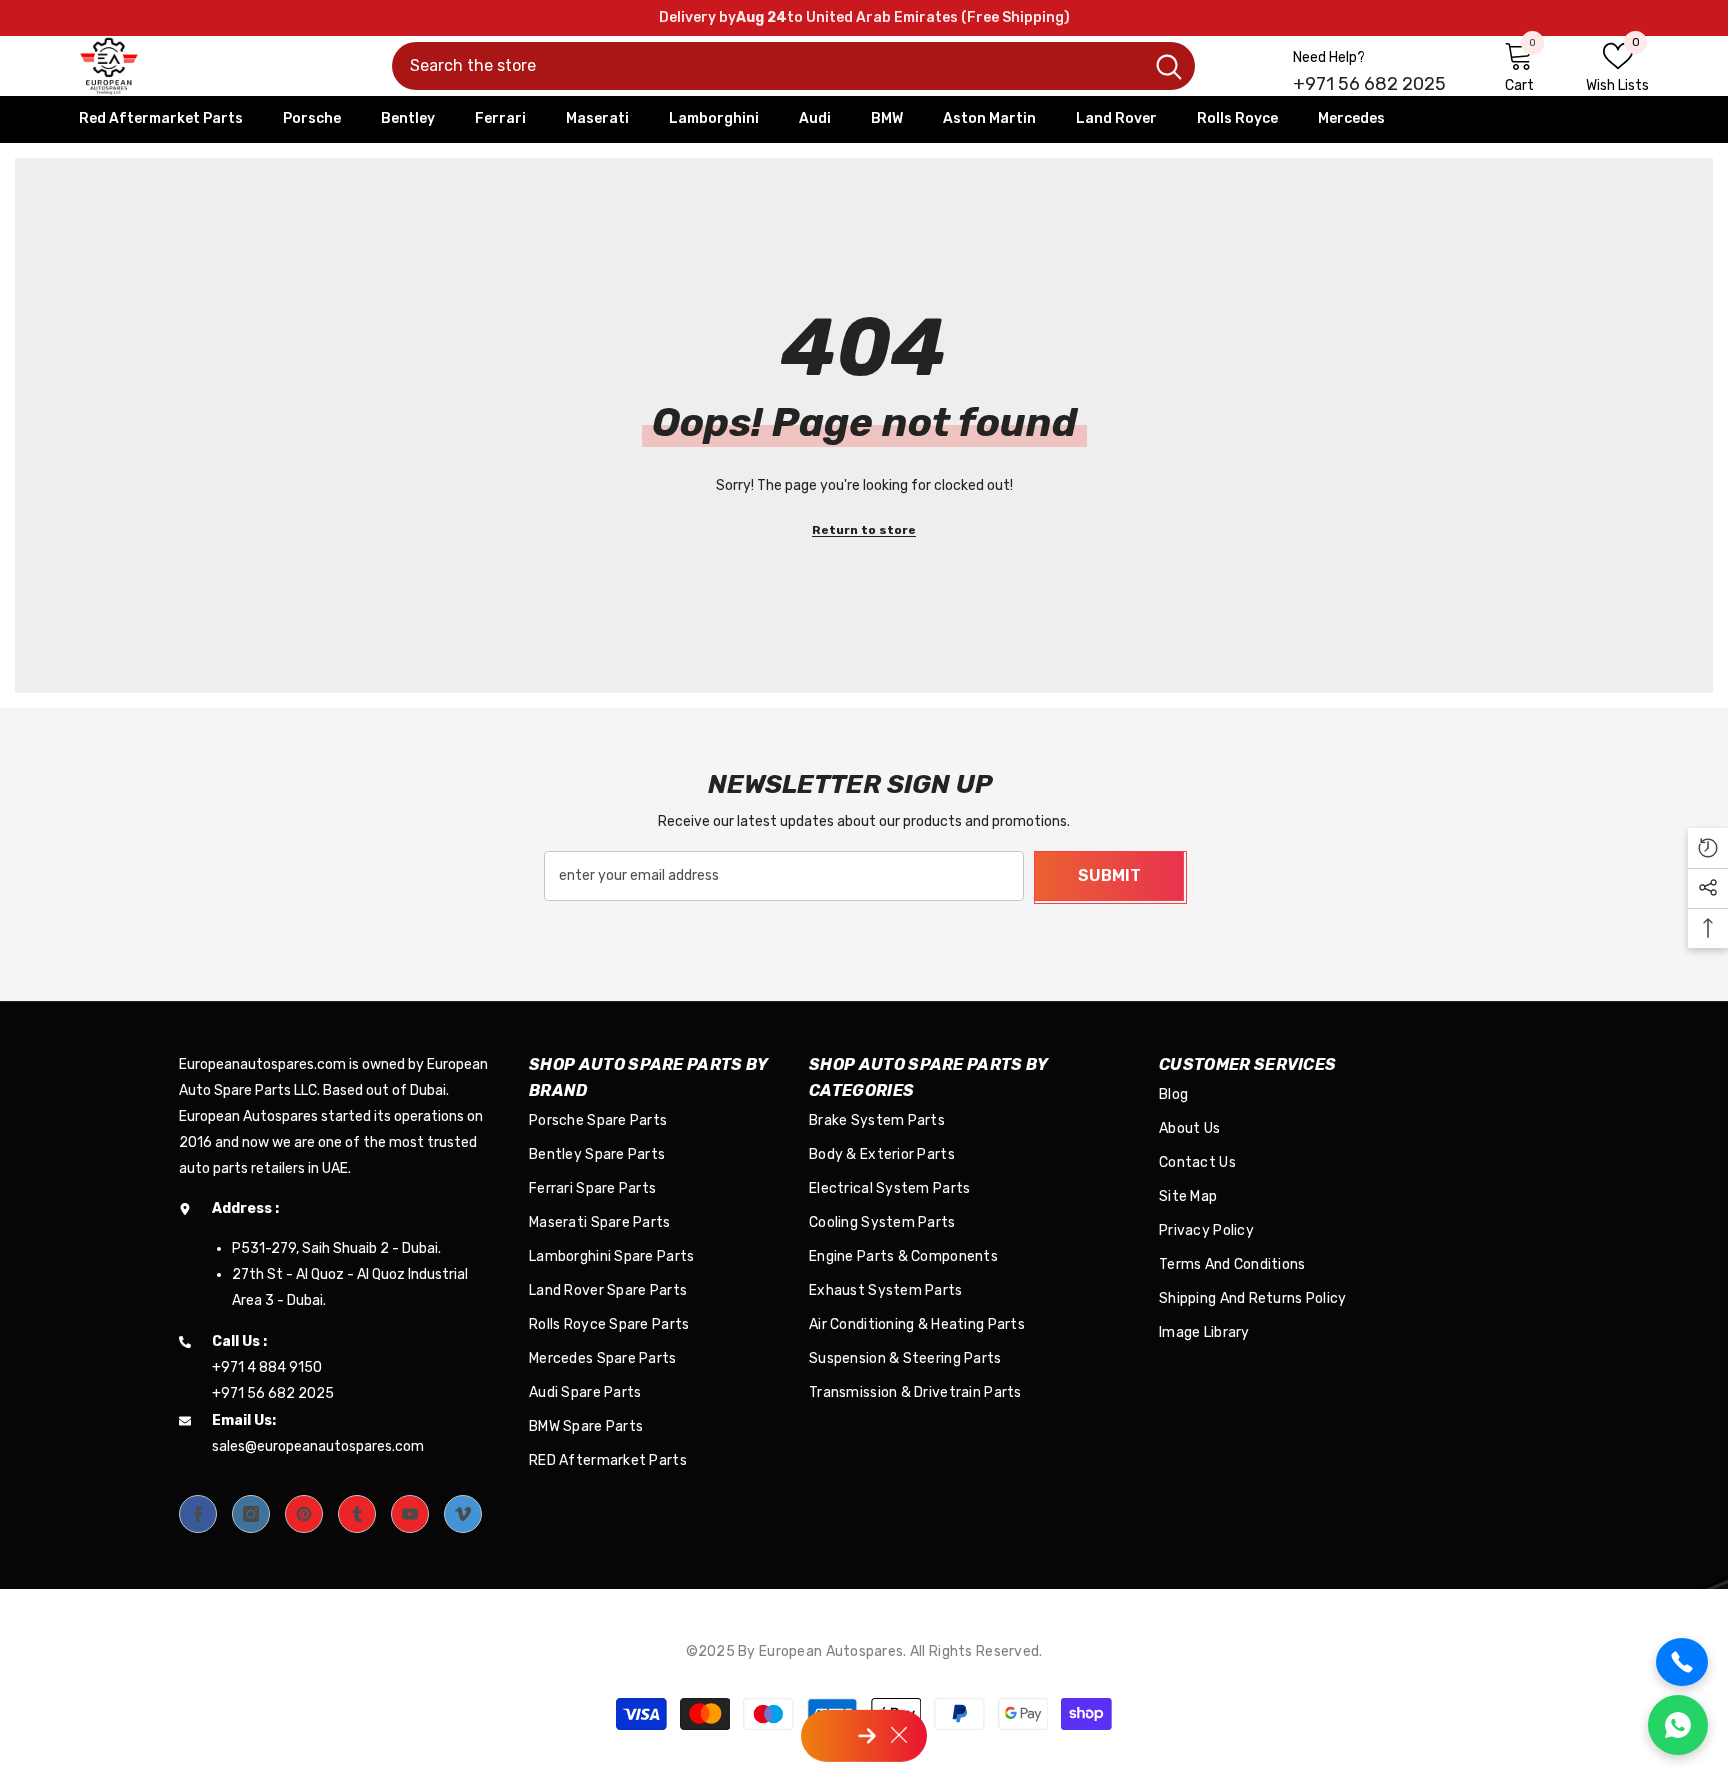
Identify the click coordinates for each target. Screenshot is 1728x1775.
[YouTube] (410, 1514)
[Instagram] (251, 1514)
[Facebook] (198, 1514)
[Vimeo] (463, 1514)
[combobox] (767, 66)
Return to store (864, 530)
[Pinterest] (304, 1514)
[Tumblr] (357, 1514)
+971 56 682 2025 (1369, 84)
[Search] (793, 66)
